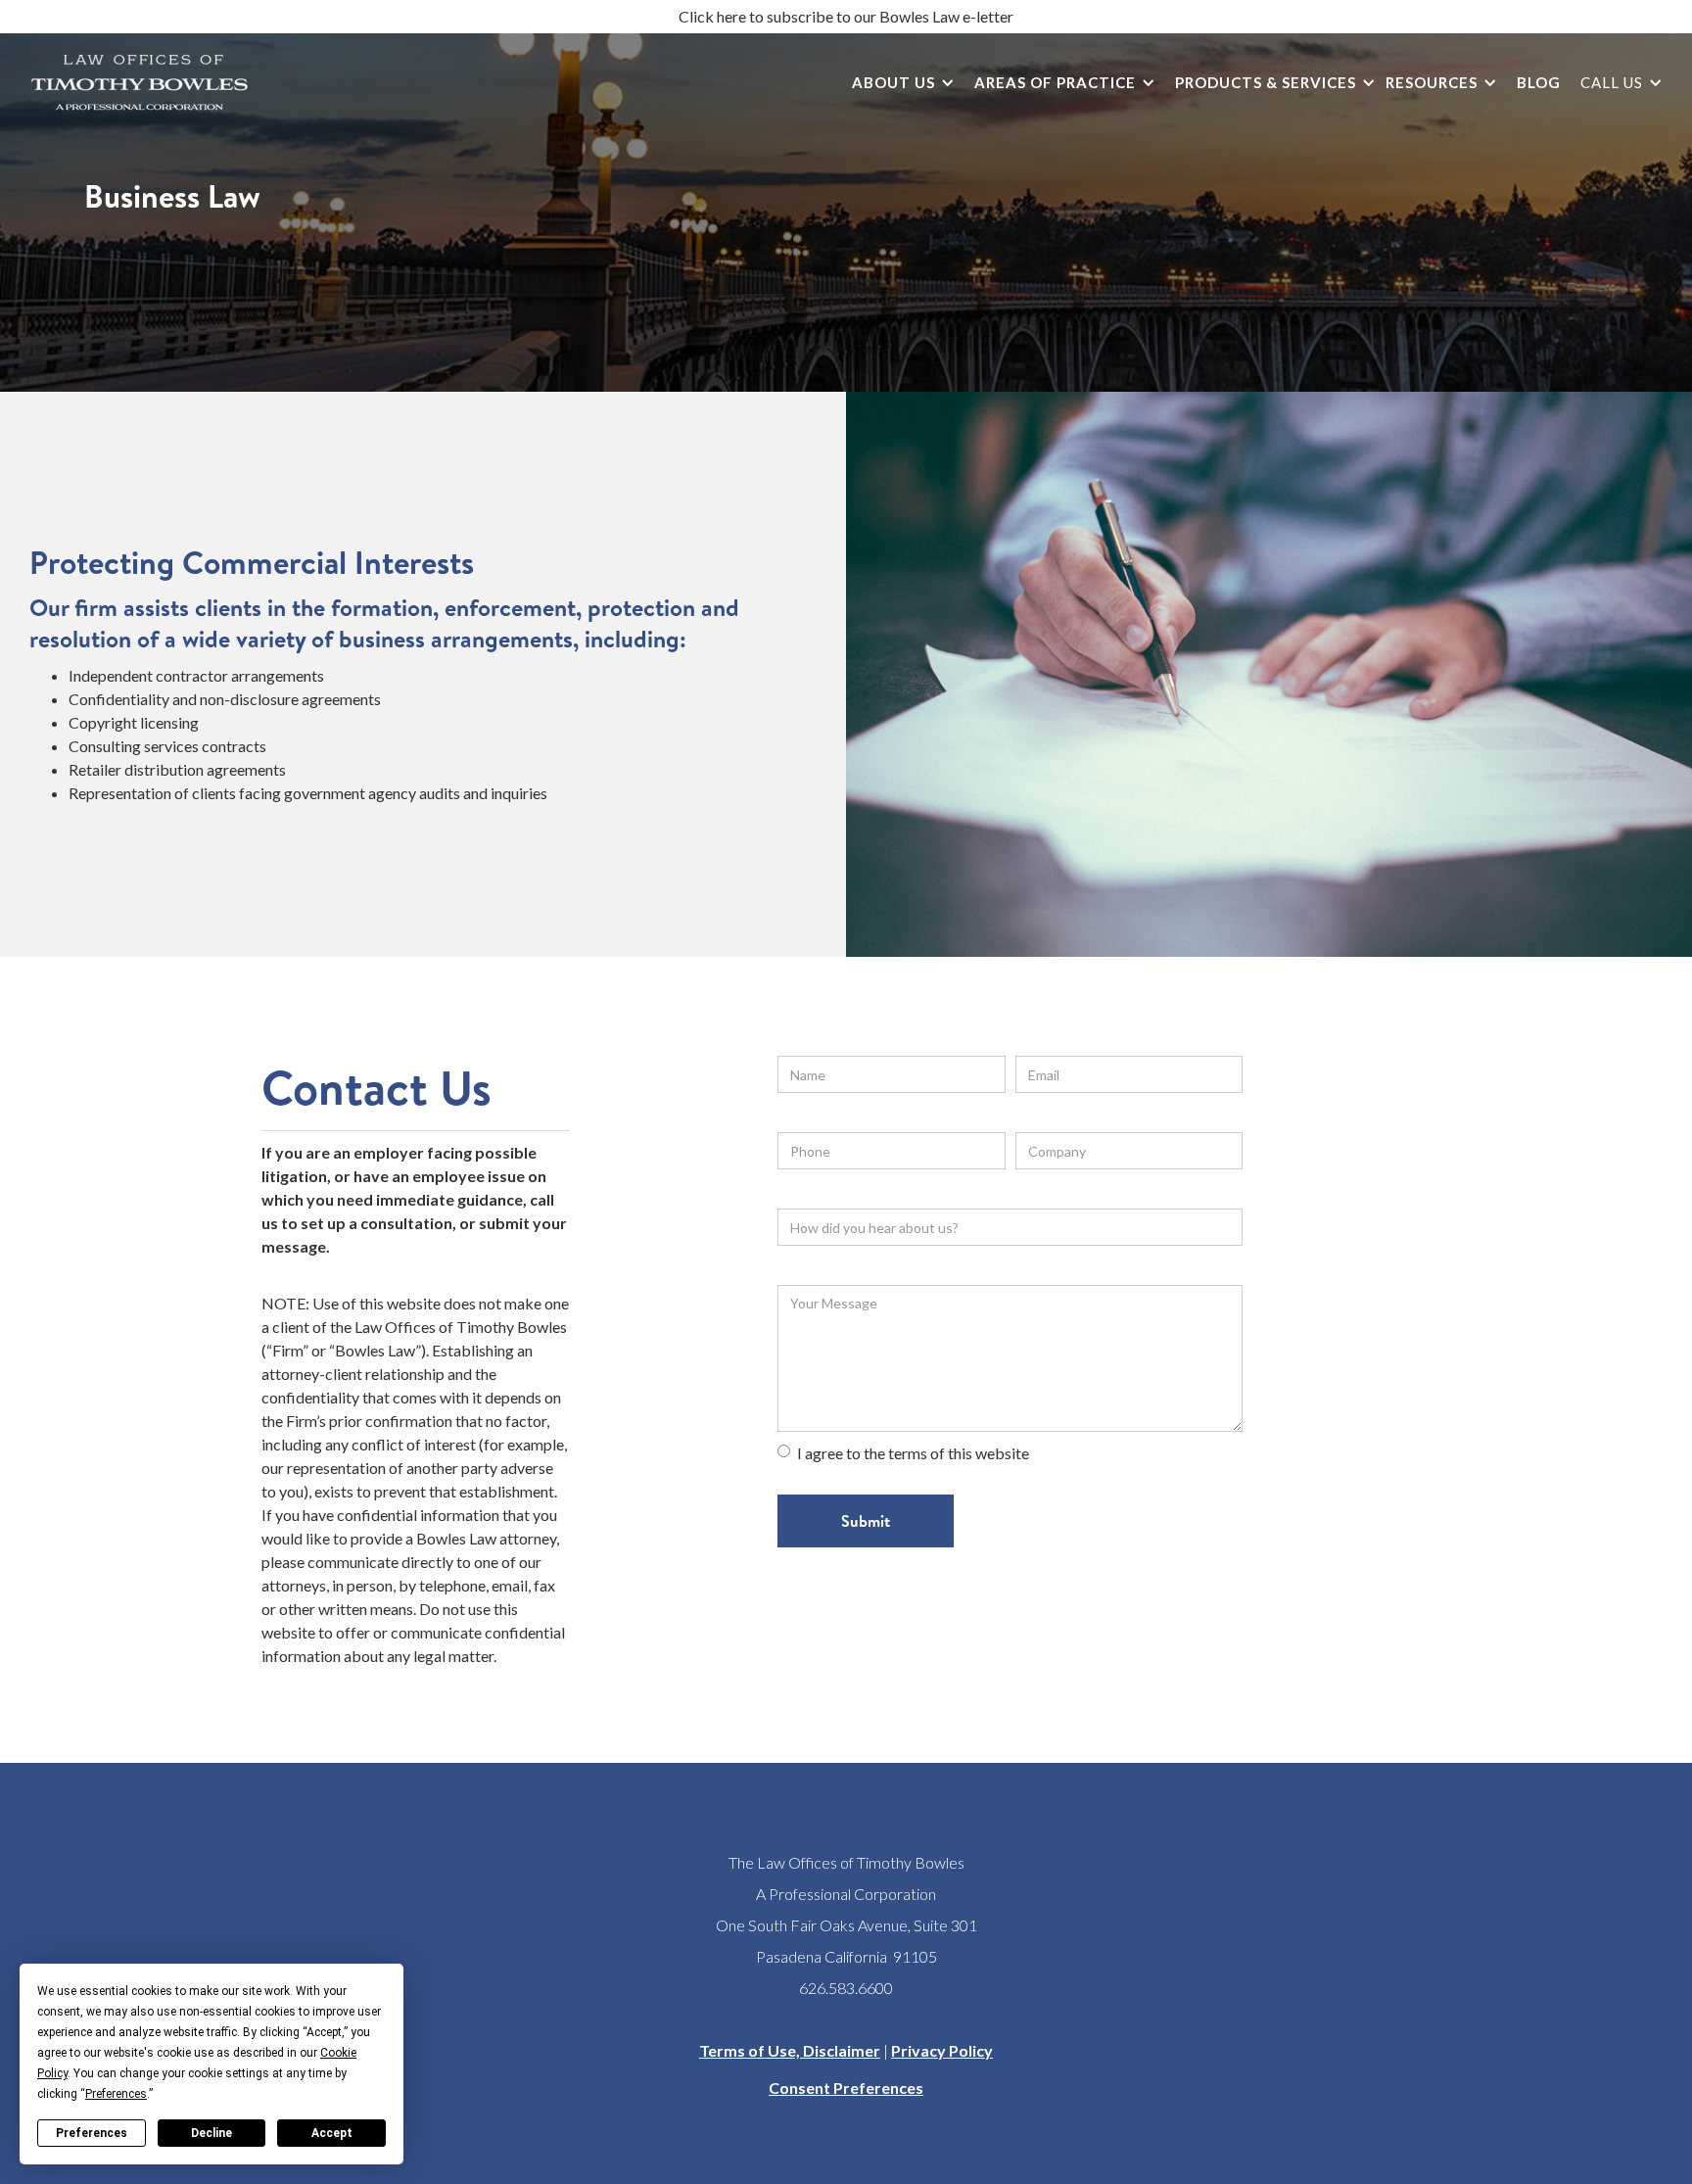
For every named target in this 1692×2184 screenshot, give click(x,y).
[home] (140, 82)
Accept (332, 2133)
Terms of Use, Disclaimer (790, 2050)
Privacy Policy (942, 2050)
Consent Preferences (846, 2088)
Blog (1539, 82)
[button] (898, 83)
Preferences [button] (116, 2094)
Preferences (92, 2133)
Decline (211, 2133)
